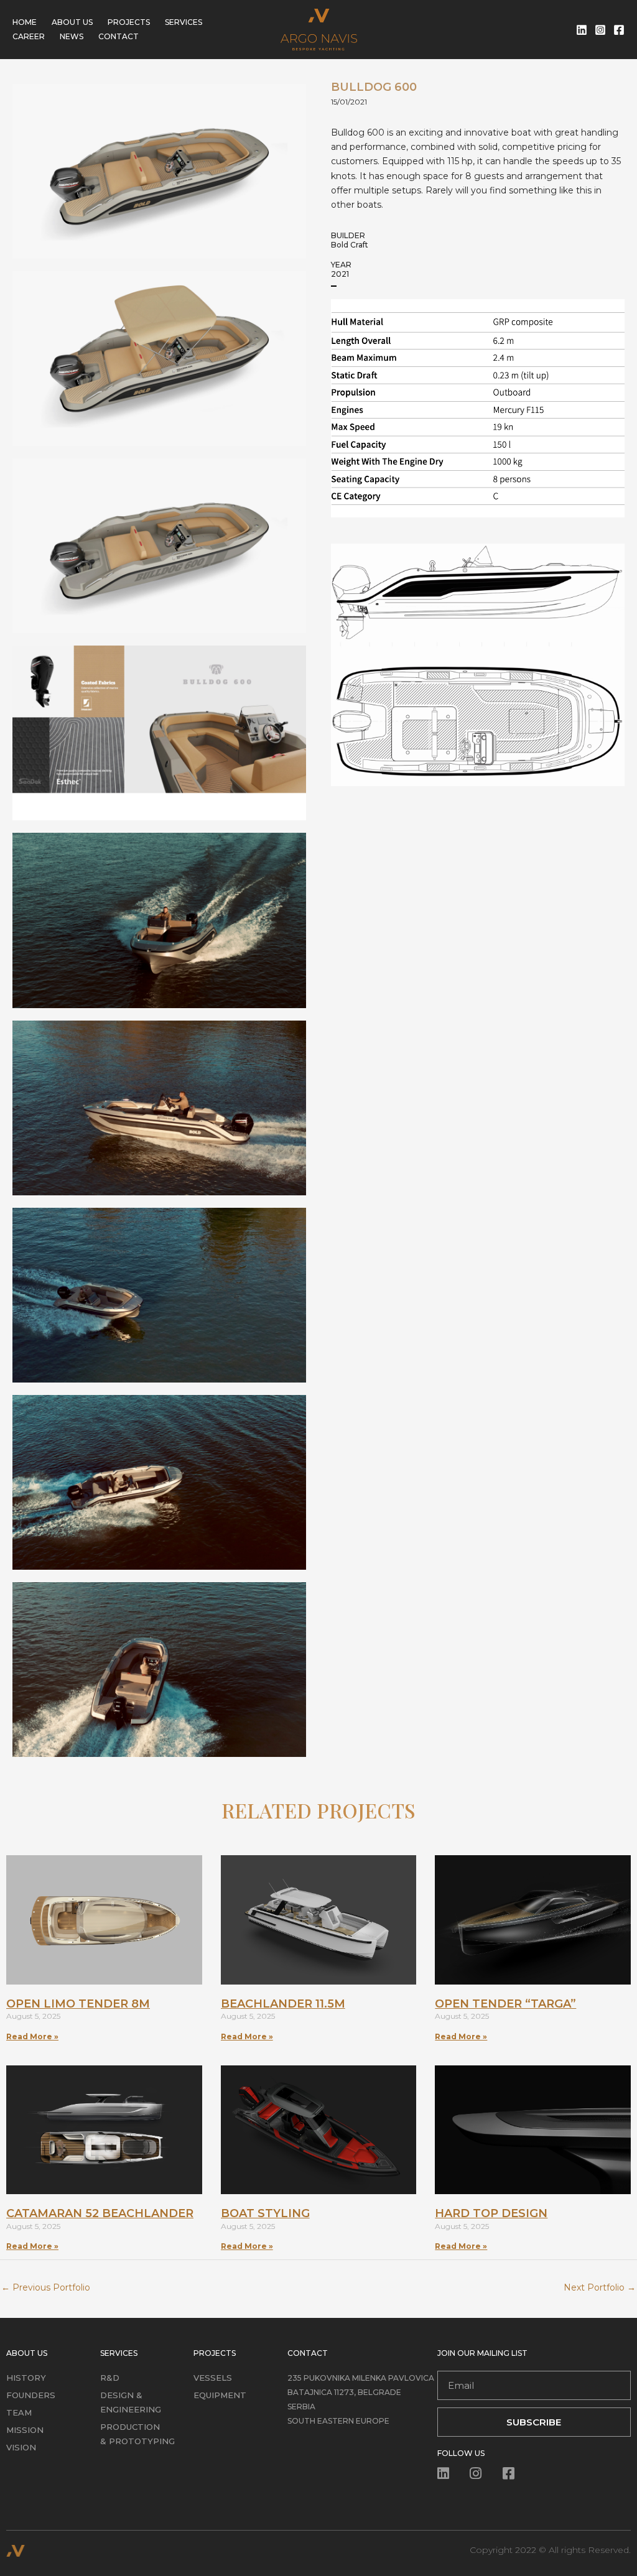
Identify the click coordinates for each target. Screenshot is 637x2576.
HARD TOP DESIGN (491, 2213)
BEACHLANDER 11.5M (283, 2004)
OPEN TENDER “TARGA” (505, 2004)
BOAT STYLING (265, 2213)
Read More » (32, 2036)
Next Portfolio (600, 2287)
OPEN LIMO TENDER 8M (78, 2004)
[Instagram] (600, 30)
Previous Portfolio (46, 2287)
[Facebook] (619, 30)
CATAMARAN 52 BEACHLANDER (100, 2213)
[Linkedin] (582, 30)
